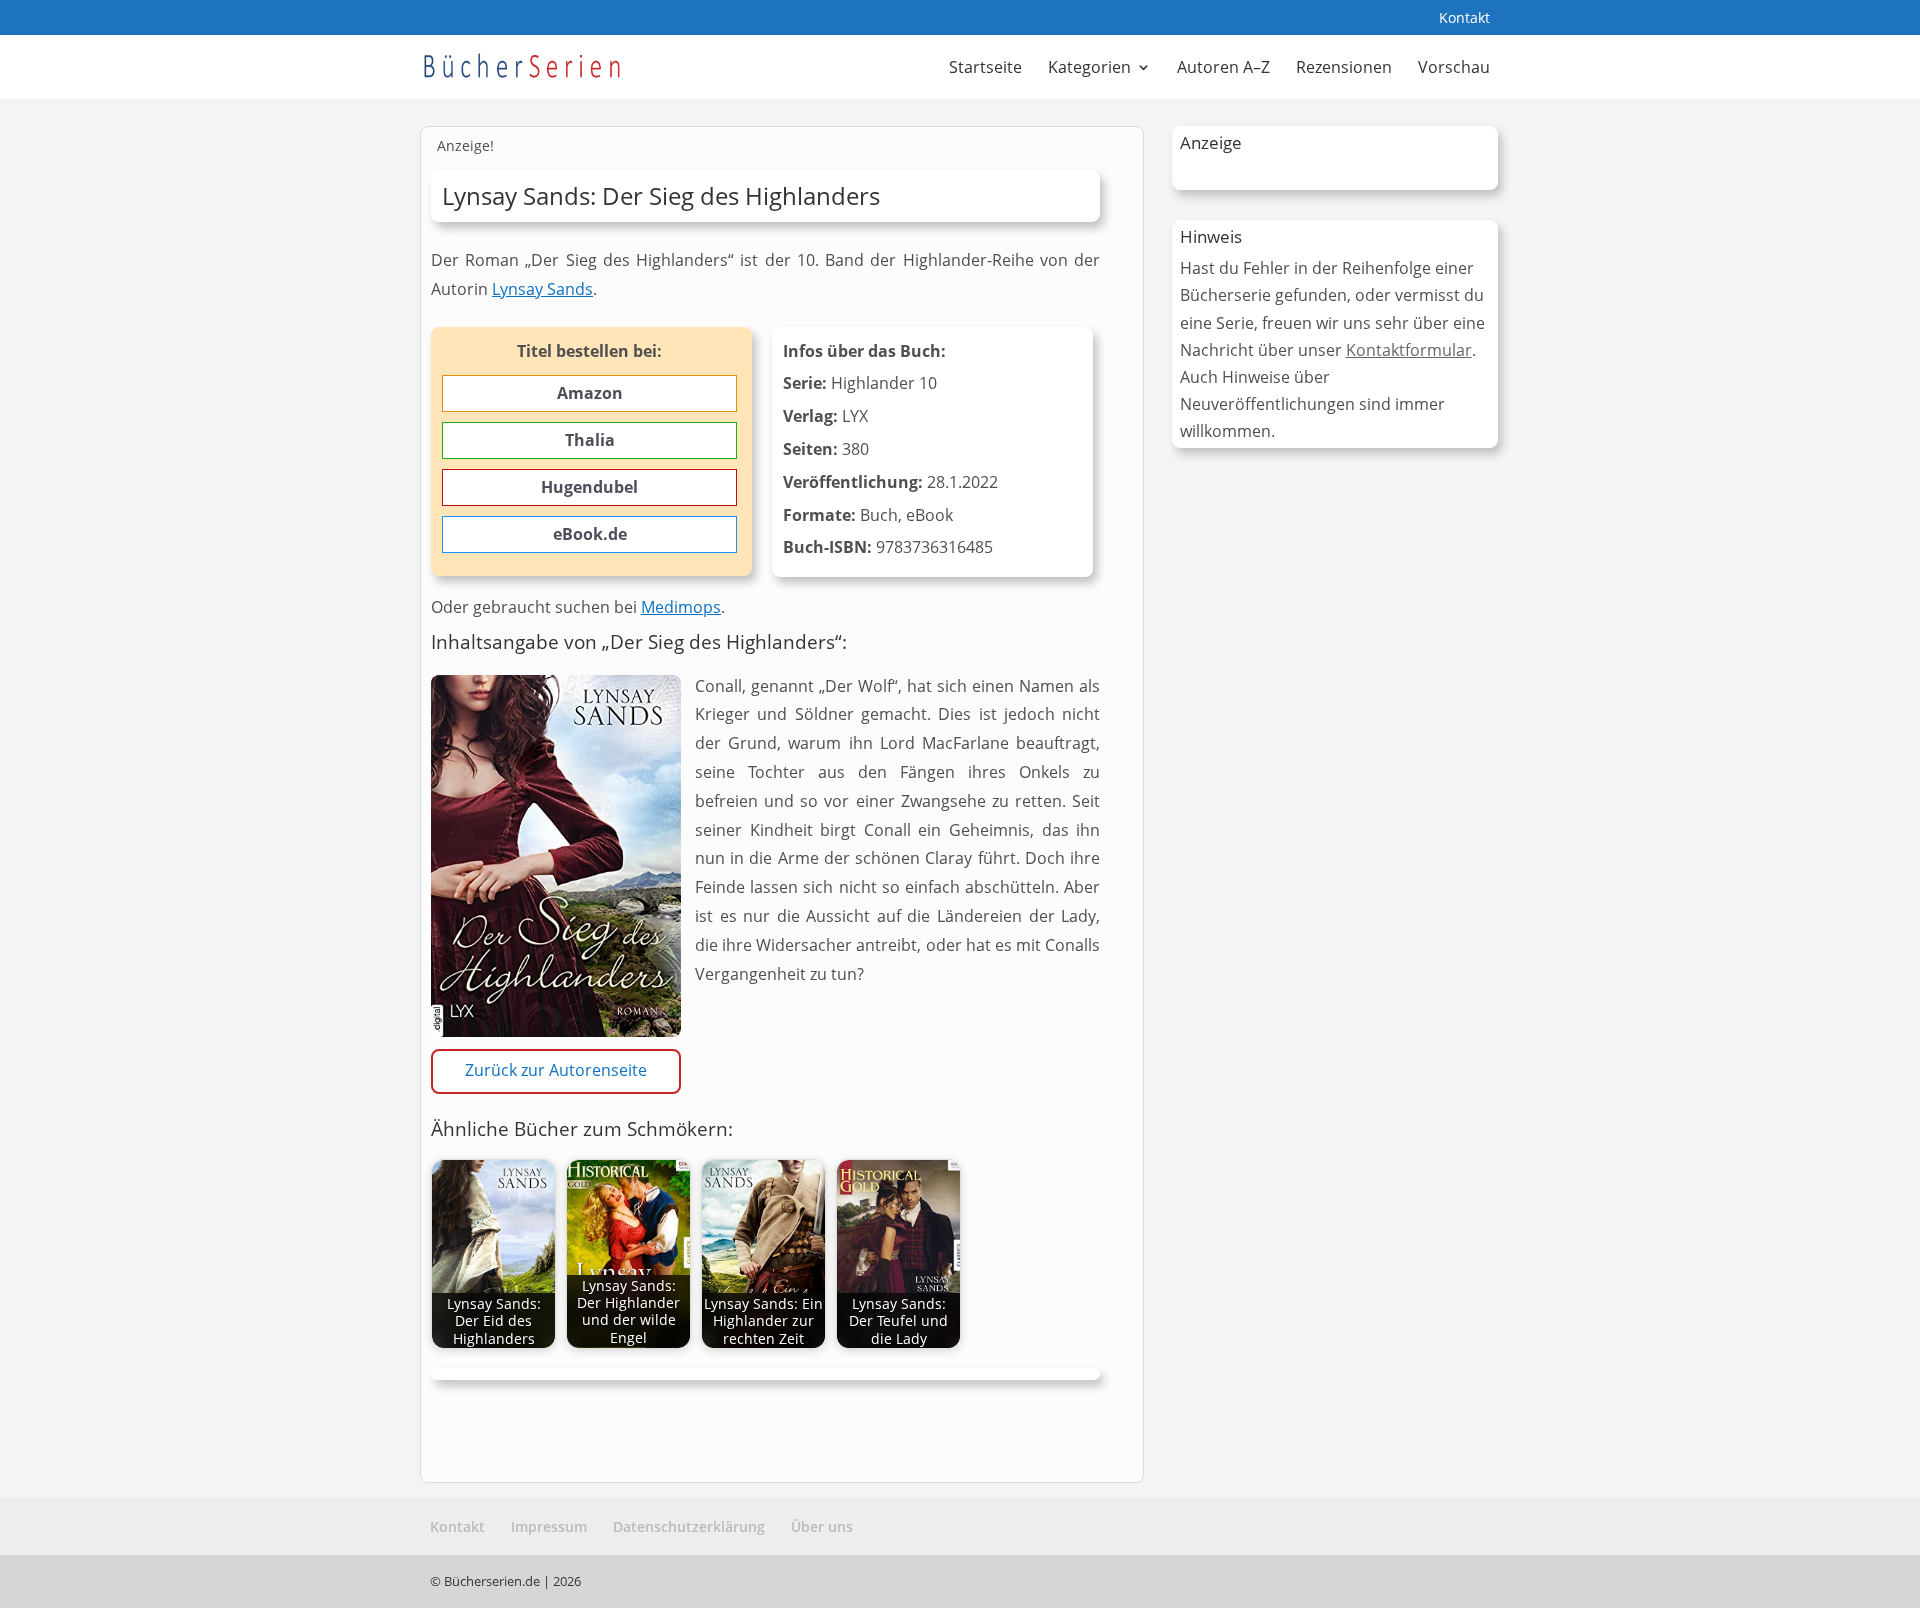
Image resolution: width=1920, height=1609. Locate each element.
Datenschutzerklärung (689, 1526)
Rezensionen (1344, 69)
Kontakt (1464, 19)
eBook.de (590, 534)
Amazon (590, 393)
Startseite (985, 69)
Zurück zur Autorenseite (556, 1070)
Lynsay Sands (542, 289)
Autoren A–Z (1223, 69)
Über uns (822, 1526)
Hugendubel (589, 487)
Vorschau (1454, 69)
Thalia (590, 440)
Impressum (549, 1526)
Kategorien (1089, 69)
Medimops (681, 607)
